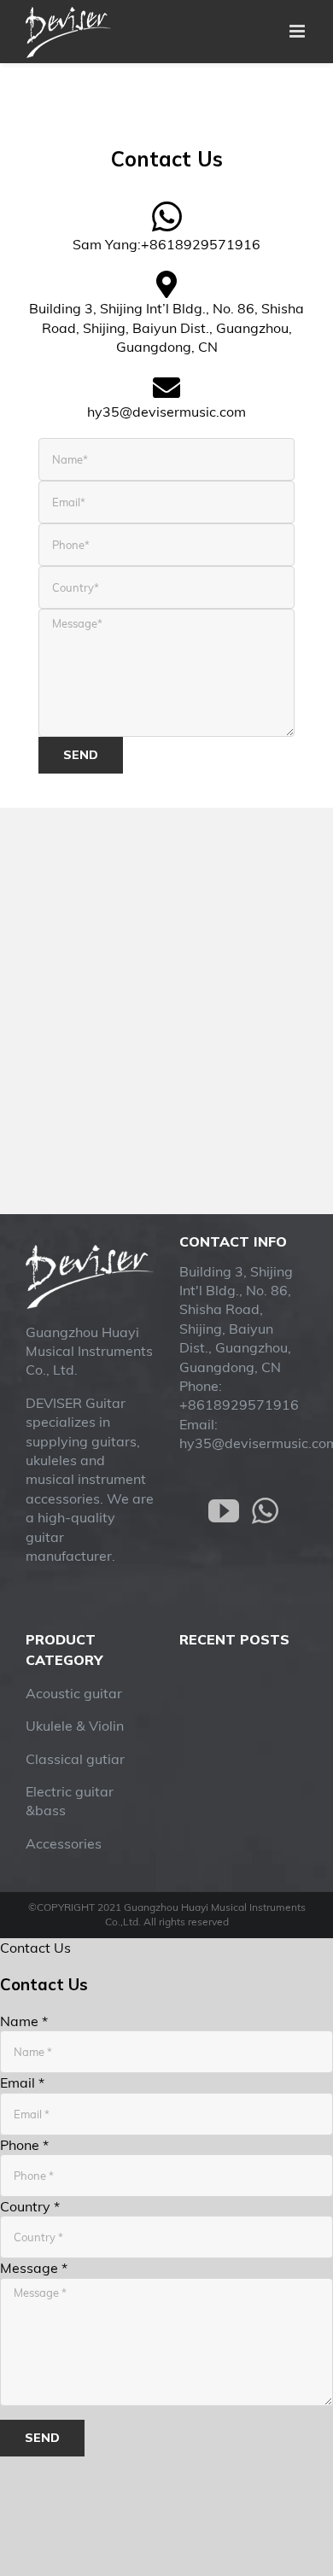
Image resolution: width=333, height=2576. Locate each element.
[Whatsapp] (265, 1511)
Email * (22, 2082)
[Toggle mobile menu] (298, 31)
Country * (30, 2206)
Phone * (24, 2145)
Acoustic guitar (74, 1693)
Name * (24, 2021)
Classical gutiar (75, 1759)
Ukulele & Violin (75, 1726)
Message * (34, 2268)
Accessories (64, 1843)
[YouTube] (224, 1511)
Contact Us (35, 1948)
